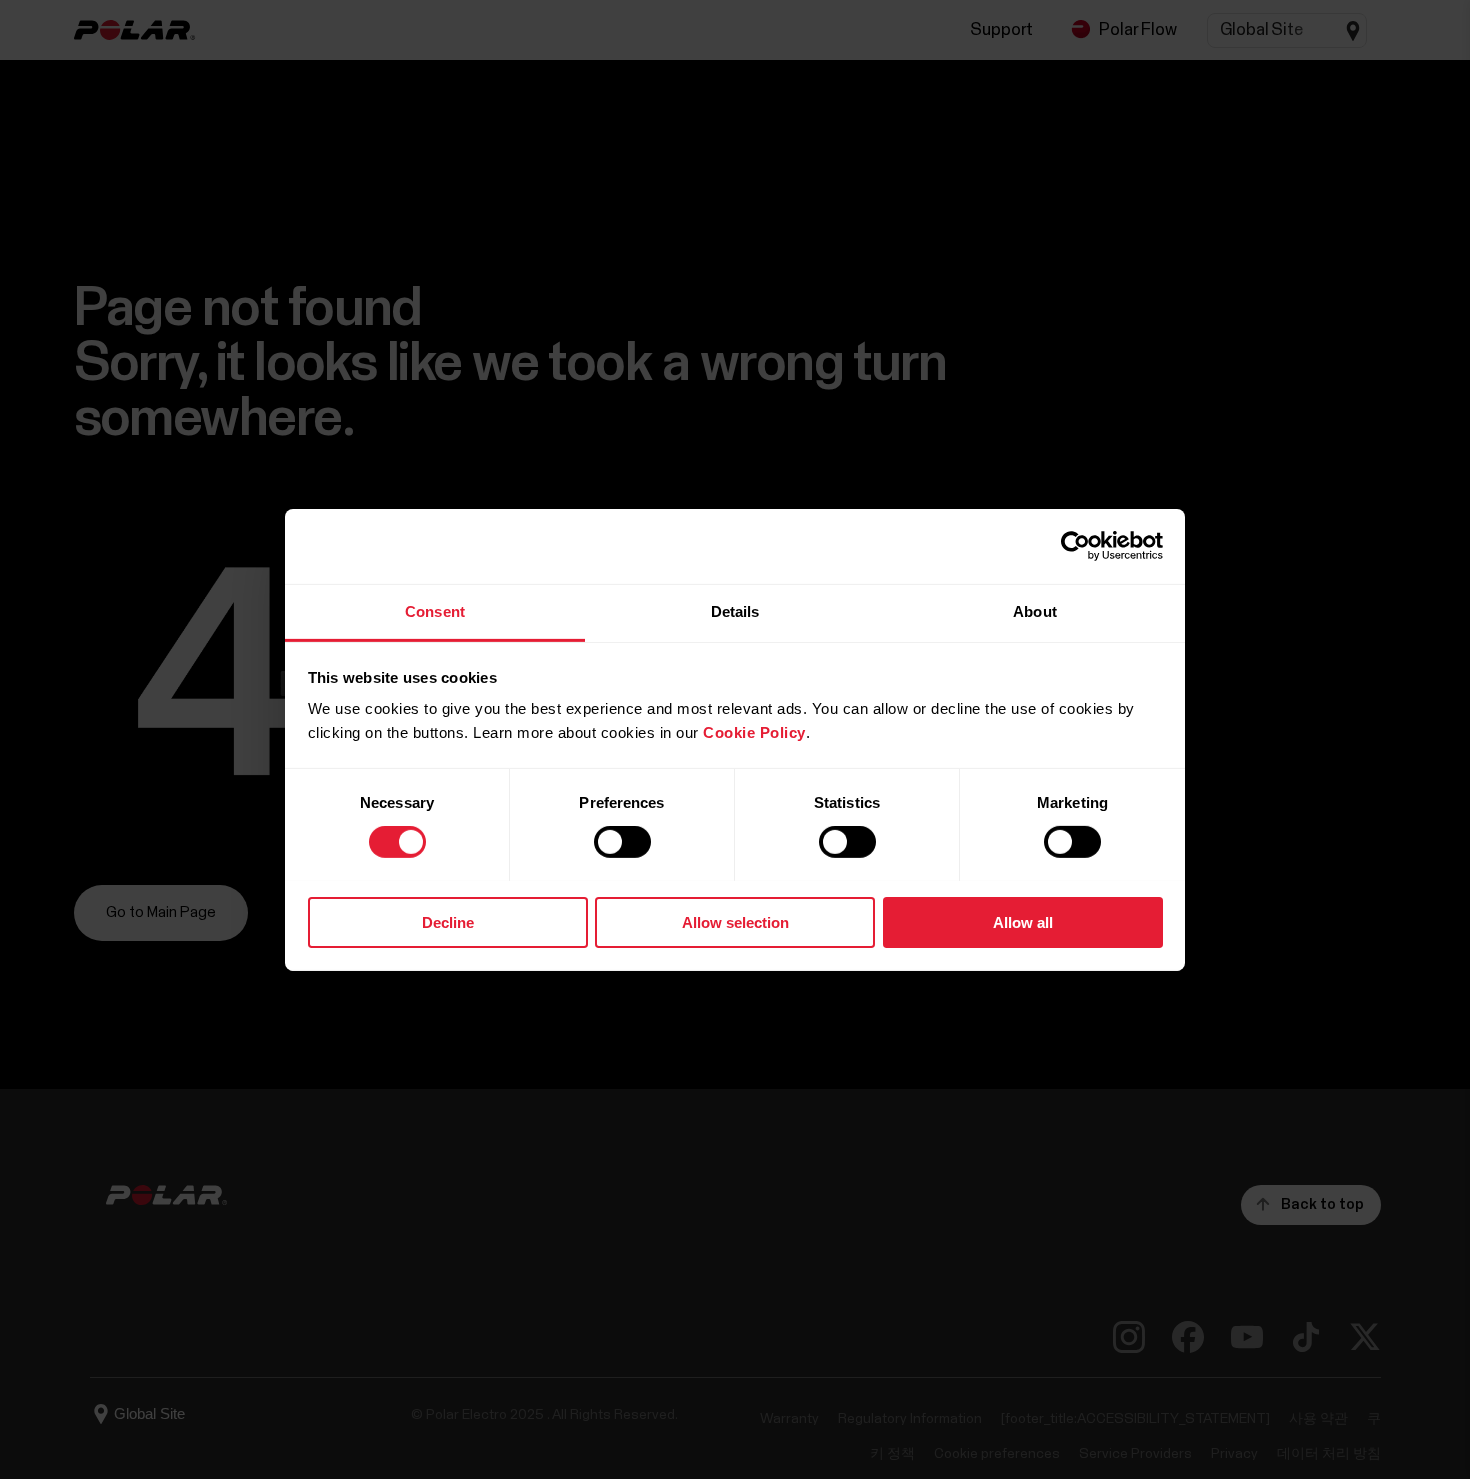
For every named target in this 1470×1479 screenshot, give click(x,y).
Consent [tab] (435, 610)
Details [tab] (735, 610)
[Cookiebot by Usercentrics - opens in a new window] (1075, 546)
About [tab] (1035, 610)
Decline (448, 921)
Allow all (1023, 921)
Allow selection (735, 921)
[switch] (622, 842)
